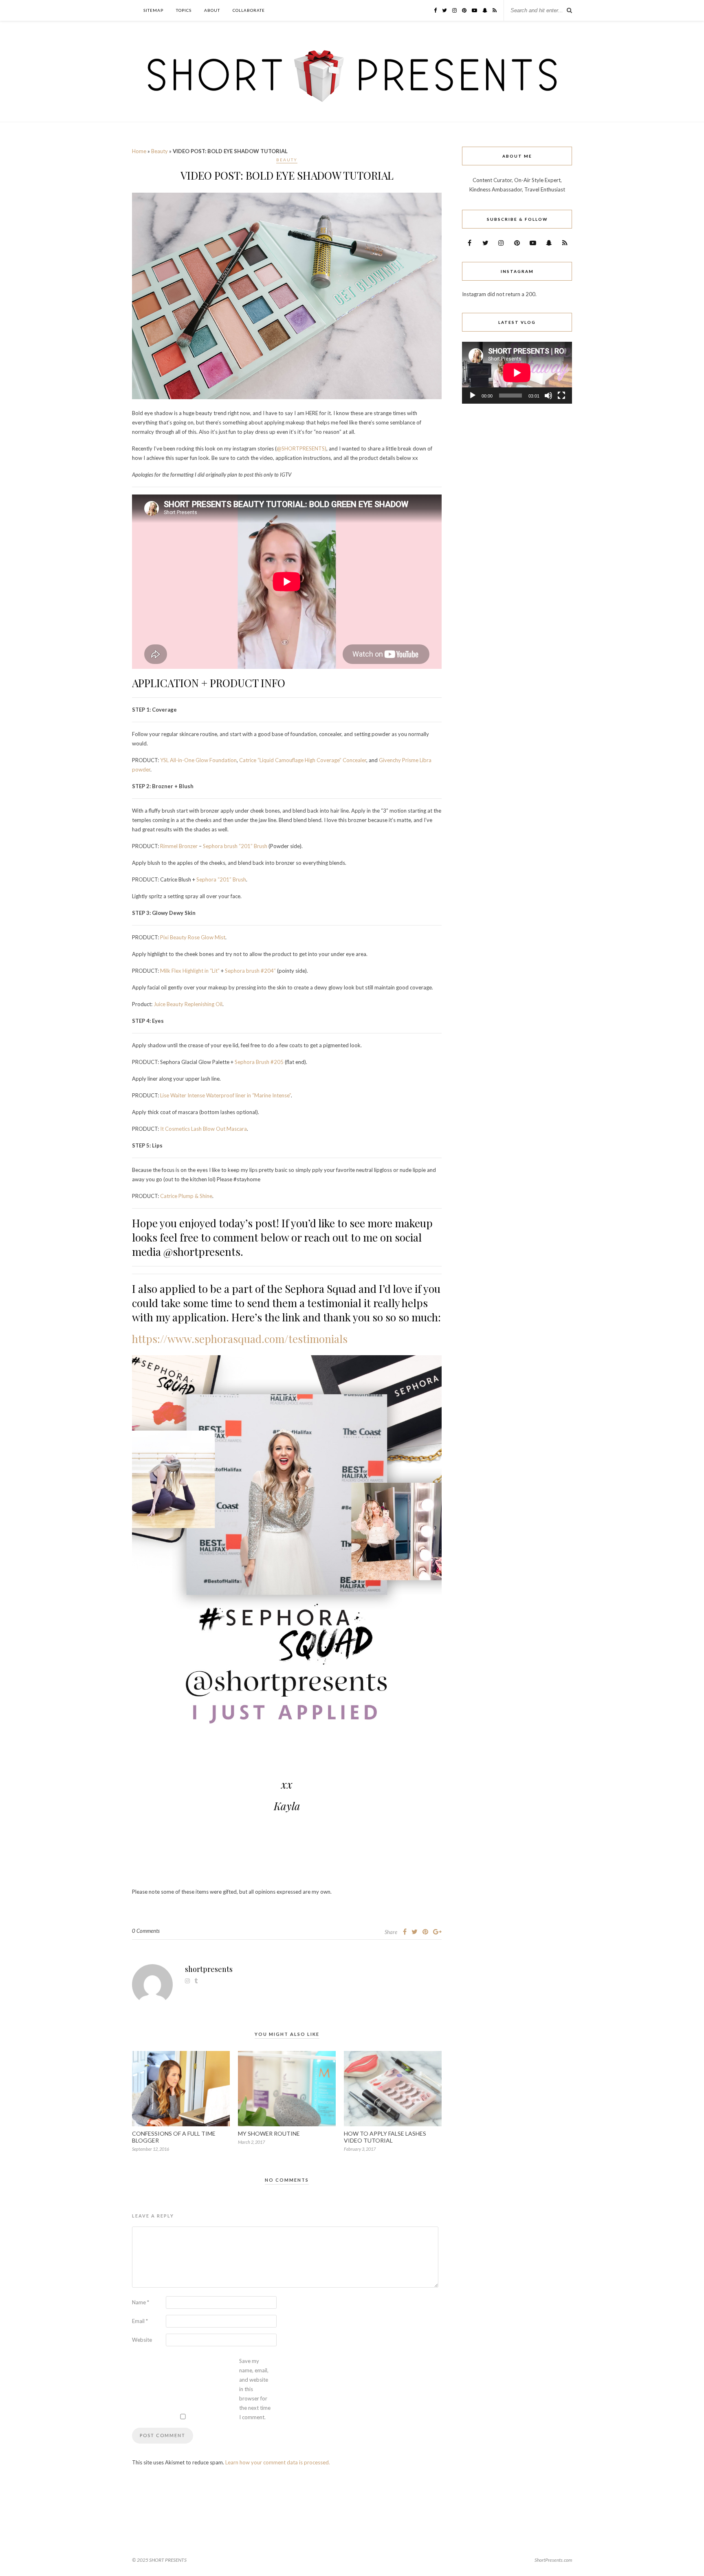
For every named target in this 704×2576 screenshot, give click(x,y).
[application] (517, 373)
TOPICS (184, 10)
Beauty (159, 151)
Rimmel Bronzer (178, 846)
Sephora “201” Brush (221, 879)
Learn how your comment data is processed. (278, 2462)
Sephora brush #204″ (250, 971)
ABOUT (212, 10)
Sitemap (153, 10)
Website (142, 2340)
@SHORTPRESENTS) (301, 448)
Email (140, 2321)
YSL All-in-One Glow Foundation (198, 760)
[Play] (473, 396)
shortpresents (209, 1969)
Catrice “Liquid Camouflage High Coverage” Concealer (303, 760)
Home (139, 151)
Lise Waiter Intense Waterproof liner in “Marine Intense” (225, 1095)
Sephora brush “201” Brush (235, 846)
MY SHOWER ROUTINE (269, 2133)
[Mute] (548, 396)
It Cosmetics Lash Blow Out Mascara (203, 1129)
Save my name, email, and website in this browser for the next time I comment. (255, 2389)
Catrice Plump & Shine (186, 1196)
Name (141, 2302)
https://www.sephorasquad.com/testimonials (240, 1339)
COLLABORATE (249, 10)
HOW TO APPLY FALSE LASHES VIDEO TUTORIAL (385, 2137)
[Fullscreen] (561, 396)
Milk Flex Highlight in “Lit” (190, 971)
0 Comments (146, 1931)
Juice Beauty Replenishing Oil (188, 1004)
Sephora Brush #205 (259, 1062)
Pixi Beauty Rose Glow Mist (193, 937)
